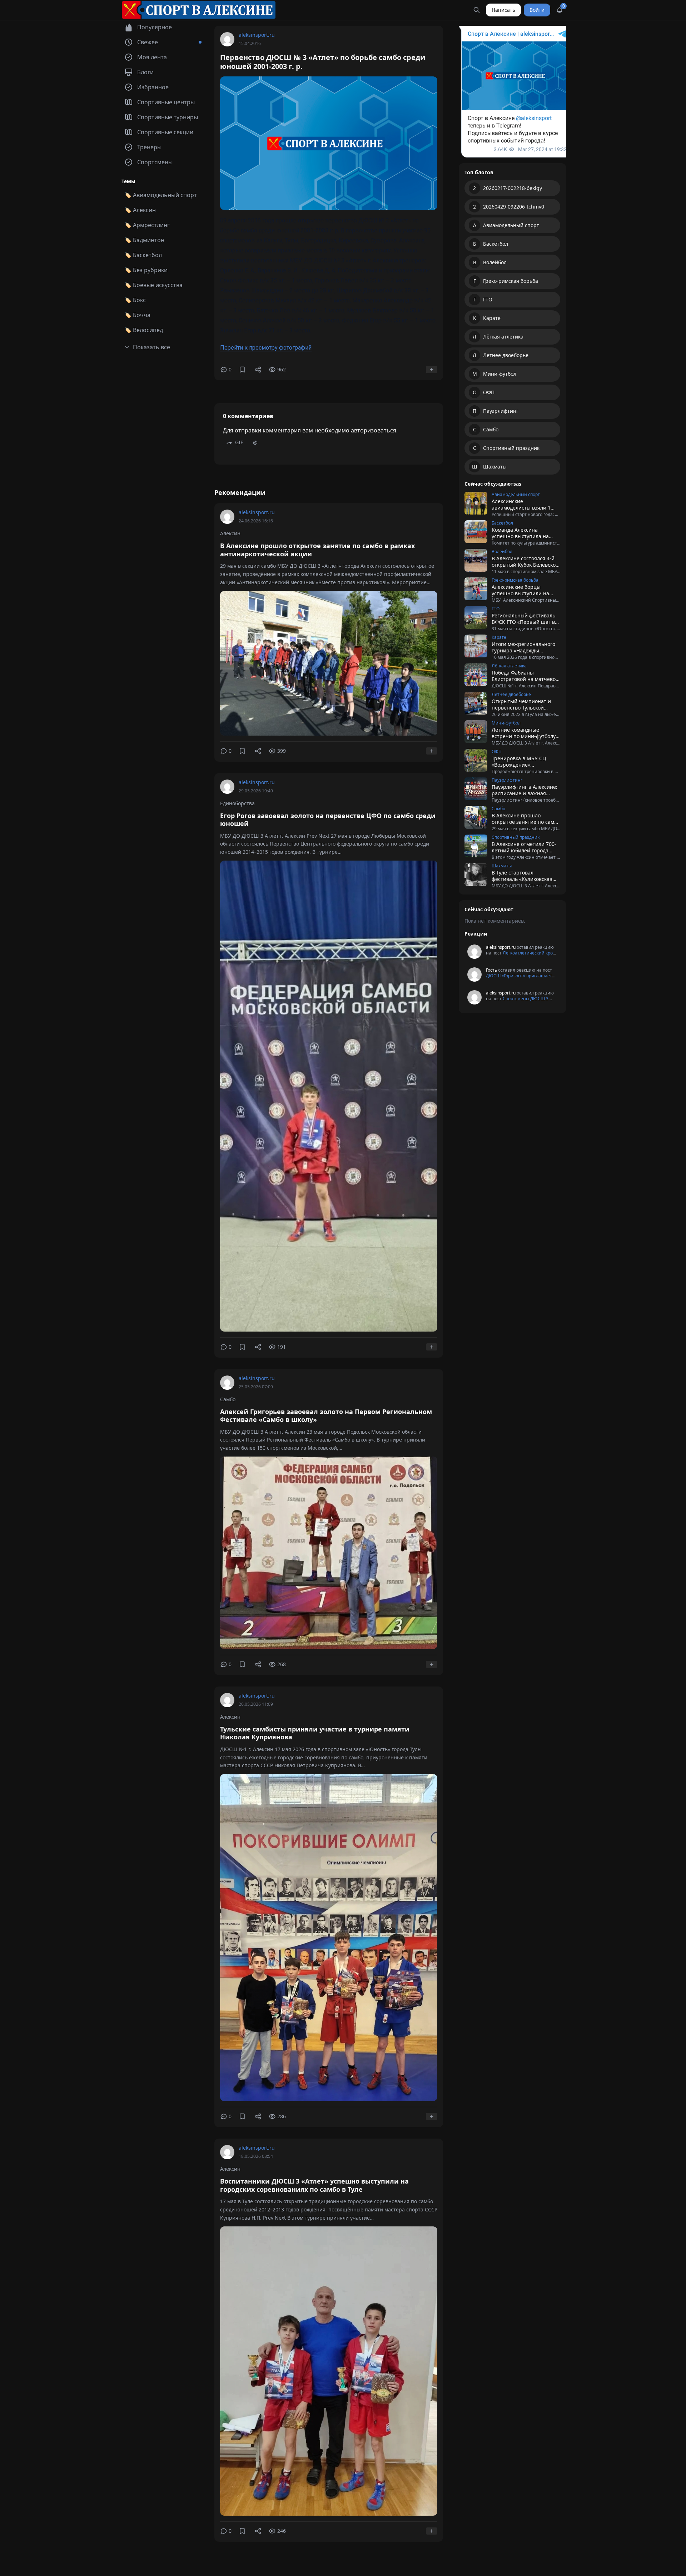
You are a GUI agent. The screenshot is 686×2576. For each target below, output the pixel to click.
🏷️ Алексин (140, 210)
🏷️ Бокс (135, 300)
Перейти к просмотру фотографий (266, 348)
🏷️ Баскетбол (143, 255)
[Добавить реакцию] (432, 370)
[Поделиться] (258, 370)
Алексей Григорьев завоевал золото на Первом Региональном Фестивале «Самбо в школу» (326, 1416)
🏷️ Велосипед (144, 330)
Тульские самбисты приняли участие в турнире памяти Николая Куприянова (315, 1733)
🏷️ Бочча (137, 315)
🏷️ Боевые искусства (153, 285)
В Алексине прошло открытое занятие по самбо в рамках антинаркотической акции (317, 550)
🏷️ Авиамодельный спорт (161, 195)
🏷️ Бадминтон (144, 240)
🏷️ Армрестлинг (147, 225)
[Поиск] (477, 10)
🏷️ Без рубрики (146, 270)
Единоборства (237, 803)
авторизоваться (374, 430)
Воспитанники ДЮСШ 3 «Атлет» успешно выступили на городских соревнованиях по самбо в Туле (314, 2185)
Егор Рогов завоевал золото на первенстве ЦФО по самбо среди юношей (328, 820)
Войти (537, 10)
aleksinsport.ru (257, 35)
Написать (503, 10)
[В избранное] (242, 370)
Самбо (228, 1399)
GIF (239, 442)
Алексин (230, 533)
